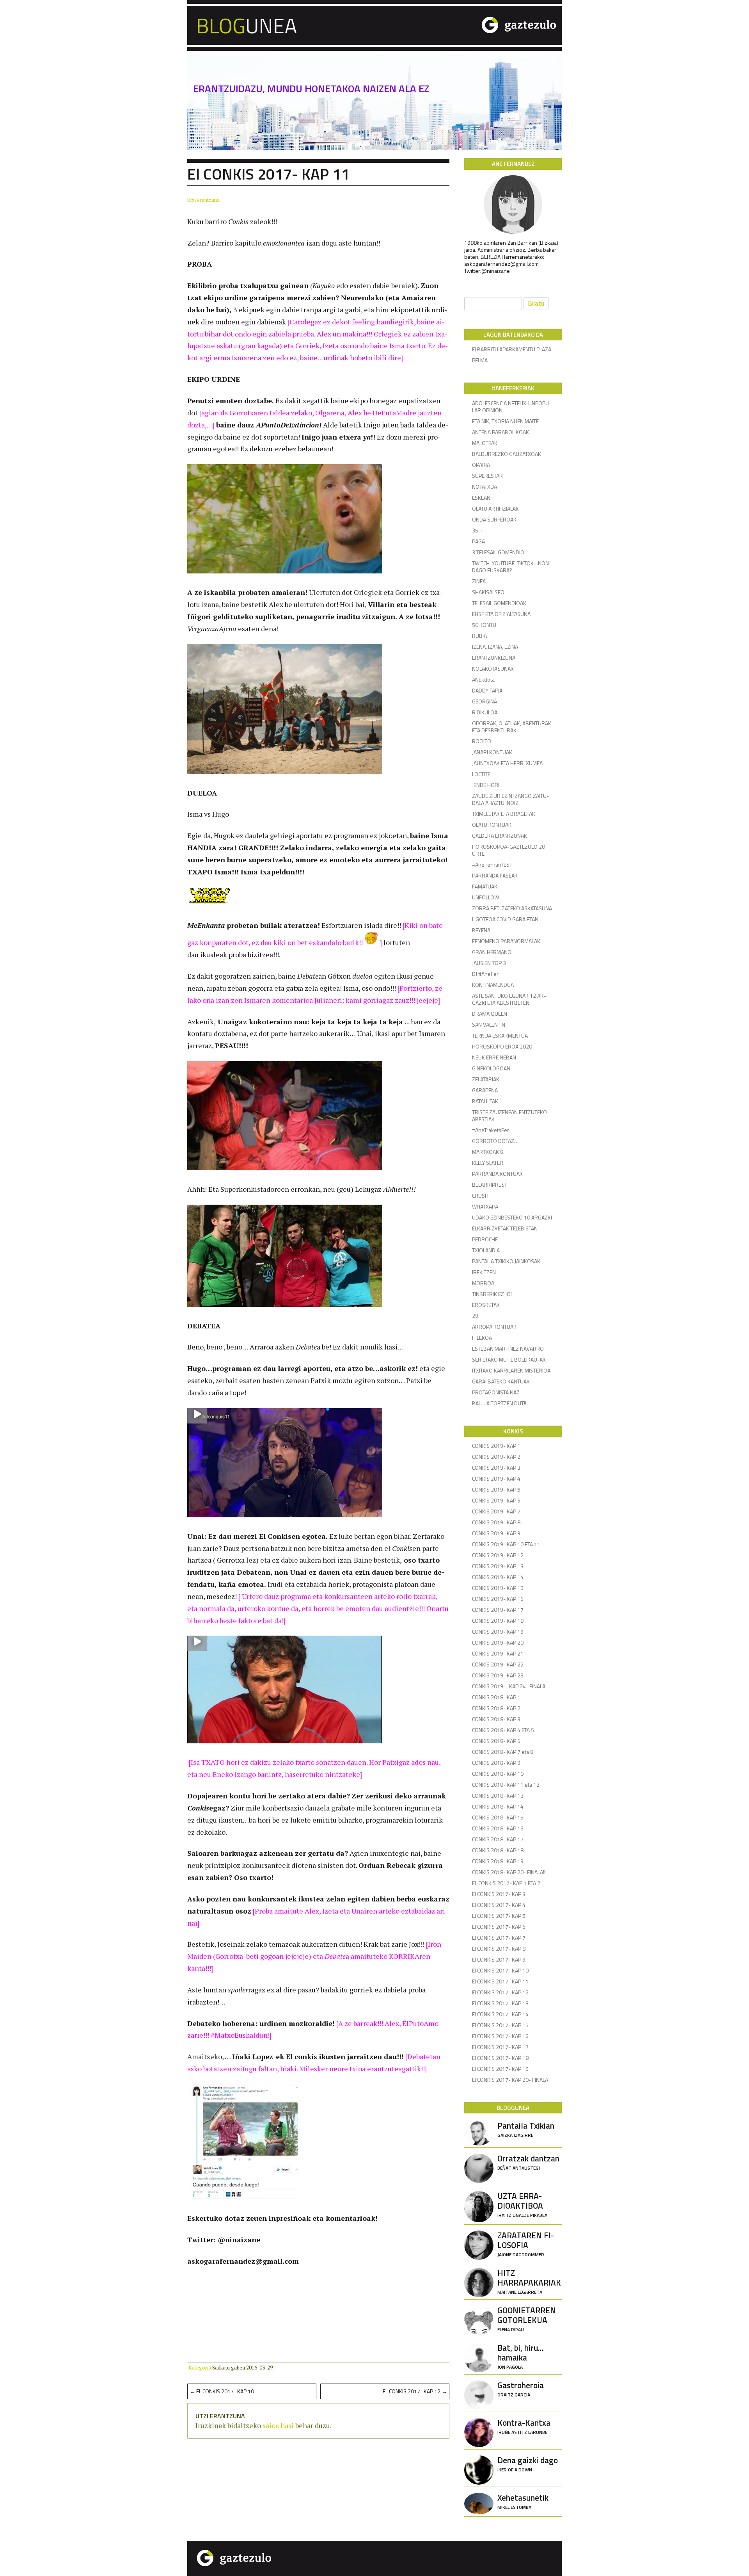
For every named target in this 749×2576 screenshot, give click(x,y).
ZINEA (479, 581)
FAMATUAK (485, 886)
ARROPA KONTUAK (494, 1327)
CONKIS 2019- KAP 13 (498, 1566)
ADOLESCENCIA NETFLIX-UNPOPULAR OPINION (512, 407)
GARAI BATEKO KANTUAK (501, 1381)
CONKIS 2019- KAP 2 (496, 1457)
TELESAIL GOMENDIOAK (499, 603)
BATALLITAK (485, 1101)
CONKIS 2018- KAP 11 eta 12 (506, 1785)
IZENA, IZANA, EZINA (495, 647)
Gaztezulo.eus (487, 24)
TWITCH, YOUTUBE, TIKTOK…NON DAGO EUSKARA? (510, 567)
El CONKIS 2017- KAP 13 (500, 2003)
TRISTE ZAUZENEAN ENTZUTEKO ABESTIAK (509, 1115)
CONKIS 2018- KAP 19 (498, 1861)
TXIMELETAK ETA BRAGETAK (504, 814)
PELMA (480, 360)
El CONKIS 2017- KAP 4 (499, 1905)
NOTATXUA (485, 487)
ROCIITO (482, 741)
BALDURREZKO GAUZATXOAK (507, 454)
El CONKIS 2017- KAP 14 (500, 2014)
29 (475, 1316)
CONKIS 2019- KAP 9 (496, 1533)
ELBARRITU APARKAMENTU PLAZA (512, 349)
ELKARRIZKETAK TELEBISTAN (505, 1228)
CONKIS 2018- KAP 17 (498, 1839)
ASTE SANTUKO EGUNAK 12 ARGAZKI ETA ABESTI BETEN (509, 999)
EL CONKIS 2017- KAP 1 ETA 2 (506, 1883)
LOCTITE (481, 774)
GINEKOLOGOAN (491, 1068)
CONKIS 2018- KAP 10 (498, 1774)
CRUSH (480, 1195)
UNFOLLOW (485, 897)
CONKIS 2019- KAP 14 (498, 1577)
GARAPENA (485, 1090)
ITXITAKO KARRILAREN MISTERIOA (511, 1370)
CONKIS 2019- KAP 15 (498, 1588)
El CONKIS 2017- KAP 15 (500, 2025)
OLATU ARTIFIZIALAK (495, 508)
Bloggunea (302, 24)
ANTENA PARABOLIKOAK (501, 432)
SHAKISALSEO (488, 592)
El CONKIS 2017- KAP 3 (499, 1894)
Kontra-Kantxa (524, 2426)
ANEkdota (483, 679)
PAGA (478, 541)
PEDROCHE (485, 1239)
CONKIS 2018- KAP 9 (496, 1763)
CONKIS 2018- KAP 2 (496, 1708)
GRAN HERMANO (492, 952)
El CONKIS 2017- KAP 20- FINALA (510, 2080)
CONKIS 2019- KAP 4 (496, 1478)
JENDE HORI (486, 785)
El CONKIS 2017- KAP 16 (500, 2036)
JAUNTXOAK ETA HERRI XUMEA (507, 763)
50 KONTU (484, 625)
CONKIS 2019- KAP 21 (498, 1653)
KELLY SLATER (488, 1163)
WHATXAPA (485, 1206)
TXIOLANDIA (486, 1250)
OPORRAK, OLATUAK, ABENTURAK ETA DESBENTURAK (512, 727)
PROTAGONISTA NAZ (496, 1392)
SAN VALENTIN (489, 1025)
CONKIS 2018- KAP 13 (498, 1795)
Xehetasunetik (523, 2501)
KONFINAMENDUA (493, 985)
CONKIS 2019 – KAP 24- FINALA (509, 1686)
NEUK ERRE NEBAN (494, 1057)
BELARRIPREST (490, 1185)
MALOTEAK (485, 443)
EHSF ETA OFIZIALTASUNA (501, 614)
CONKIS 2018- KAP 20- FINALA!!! (509, 1872)
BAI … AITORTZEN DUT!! (499, 1403)
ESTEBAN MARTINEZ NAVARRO (508, 1349)
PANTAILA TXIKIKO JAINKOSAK (506, 1261)
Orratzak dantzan (528, 2162)
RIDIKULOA (485, 712)
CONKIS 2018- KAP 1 (496, 1697)
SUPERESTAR (487, 476)
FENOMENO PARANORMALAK (506, 941)
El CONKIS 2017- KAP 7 (499, 1938)
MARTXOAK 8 (488, 1152)
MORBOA (483, 1283)
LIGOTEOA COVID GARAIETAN (505, 919)
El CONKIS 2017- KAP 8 (499, 1948)
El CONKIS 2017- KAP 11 (500, 1981)
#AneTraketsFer (491, 1130)
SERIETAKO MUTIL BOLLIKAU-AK (509, 1359)
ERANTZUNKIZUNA (494, 658)
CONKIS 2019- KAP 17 (498, 1610)
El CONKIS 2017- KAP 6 (499, 1927)
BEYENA (481, 930)
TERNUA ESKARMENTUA (500, 1035)
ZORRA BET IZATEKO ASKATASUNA (512, 908)
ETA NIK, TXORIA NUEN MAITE (505, 421)
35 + (477, 530)
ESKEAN (481, 498)
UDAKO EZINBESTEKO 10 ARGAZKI (512, 1217)
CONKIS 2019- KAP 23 (498, 1675)
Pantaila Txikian (526, 2129)
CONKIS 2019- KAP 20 (498, 1642)
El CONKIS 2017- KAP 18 (500, 2058)
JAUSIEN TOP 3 (489, 963)
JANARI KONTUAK (492, 752)
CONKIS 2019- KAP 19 (498, 1632)
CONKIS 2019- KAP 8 (496, 1522)
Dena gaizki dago (528, 2463)
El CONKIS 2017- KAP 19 (500, 2069)
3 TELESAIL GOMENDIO (498, 552)
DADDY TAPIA (487, 690)
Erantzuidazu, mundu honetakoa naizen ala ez (311, 89)
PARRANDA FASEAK (495, 875)
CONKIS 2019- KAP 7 (496, 1511)
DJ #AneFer (485, 974)
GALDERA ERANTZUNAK (500, 836)
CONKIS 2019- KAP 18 (498, 1621)
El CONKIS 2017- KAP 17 (500, 2047)
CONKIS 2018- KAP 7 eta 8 (503, 1752)
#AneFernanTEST (492, 864)
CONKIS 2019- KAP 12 (498, 1555)
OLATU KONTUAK (492, 825)
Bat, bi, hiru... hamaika (521, 2356)
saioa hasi (278, 2425)
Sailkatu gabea (229, 2368)
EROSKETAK (486, 1305)
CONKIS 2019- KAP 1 (496, 1446)
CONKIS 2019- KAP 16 (498, 1599)
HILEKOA (482, 1338)
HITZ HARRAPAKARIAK (529, 2281)
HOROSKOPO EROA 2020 (502, 1046)
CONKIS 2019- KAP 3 (496, 1468)
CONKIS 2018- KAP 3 (496, 1719)
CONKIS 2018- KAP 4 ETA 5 (503, 1730)
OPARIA (481, 465)
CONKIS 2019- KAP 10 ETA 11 (506, 1544)
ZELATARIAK (486, 1079)
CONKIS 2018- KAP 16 (498, 1828)
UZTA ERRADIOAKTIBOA (522, 2204)
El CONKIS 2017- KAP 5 (499, 1916)
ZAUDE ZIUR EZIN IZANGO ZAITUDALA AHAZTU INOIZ (510, 799)
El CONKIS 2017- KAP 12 (415, 2391)
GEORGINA (485, 701)
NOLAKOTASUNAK (493, 668)
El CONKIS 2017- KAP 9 (499, 1959)
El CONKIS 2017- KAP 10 (222, 2391)
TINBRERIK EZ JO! (492, 1294)
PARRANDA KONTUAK (497, 1174)
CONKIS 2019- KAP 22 (498, 1664)
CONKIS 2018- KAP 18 (498, 1850)
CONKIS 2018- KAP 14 (498, 1806)
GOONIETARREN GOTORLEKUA (527, 2318)
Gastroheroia (521, 2388)
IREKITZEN (484, 1272)
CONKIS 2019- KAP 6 (496, 1500)
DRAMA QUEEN (490, 1014)
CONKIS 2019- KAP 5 (496, 1489)
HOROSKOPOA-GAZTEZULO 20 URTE (509, 850)
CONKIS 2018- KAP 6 (496, 1741)
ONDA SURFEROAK (494, 519)
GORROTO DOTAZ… (495, 1141)
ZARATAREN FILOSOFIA (526, 2243)
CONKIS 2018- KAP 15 (498, 1817)
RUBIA (479, 636)
